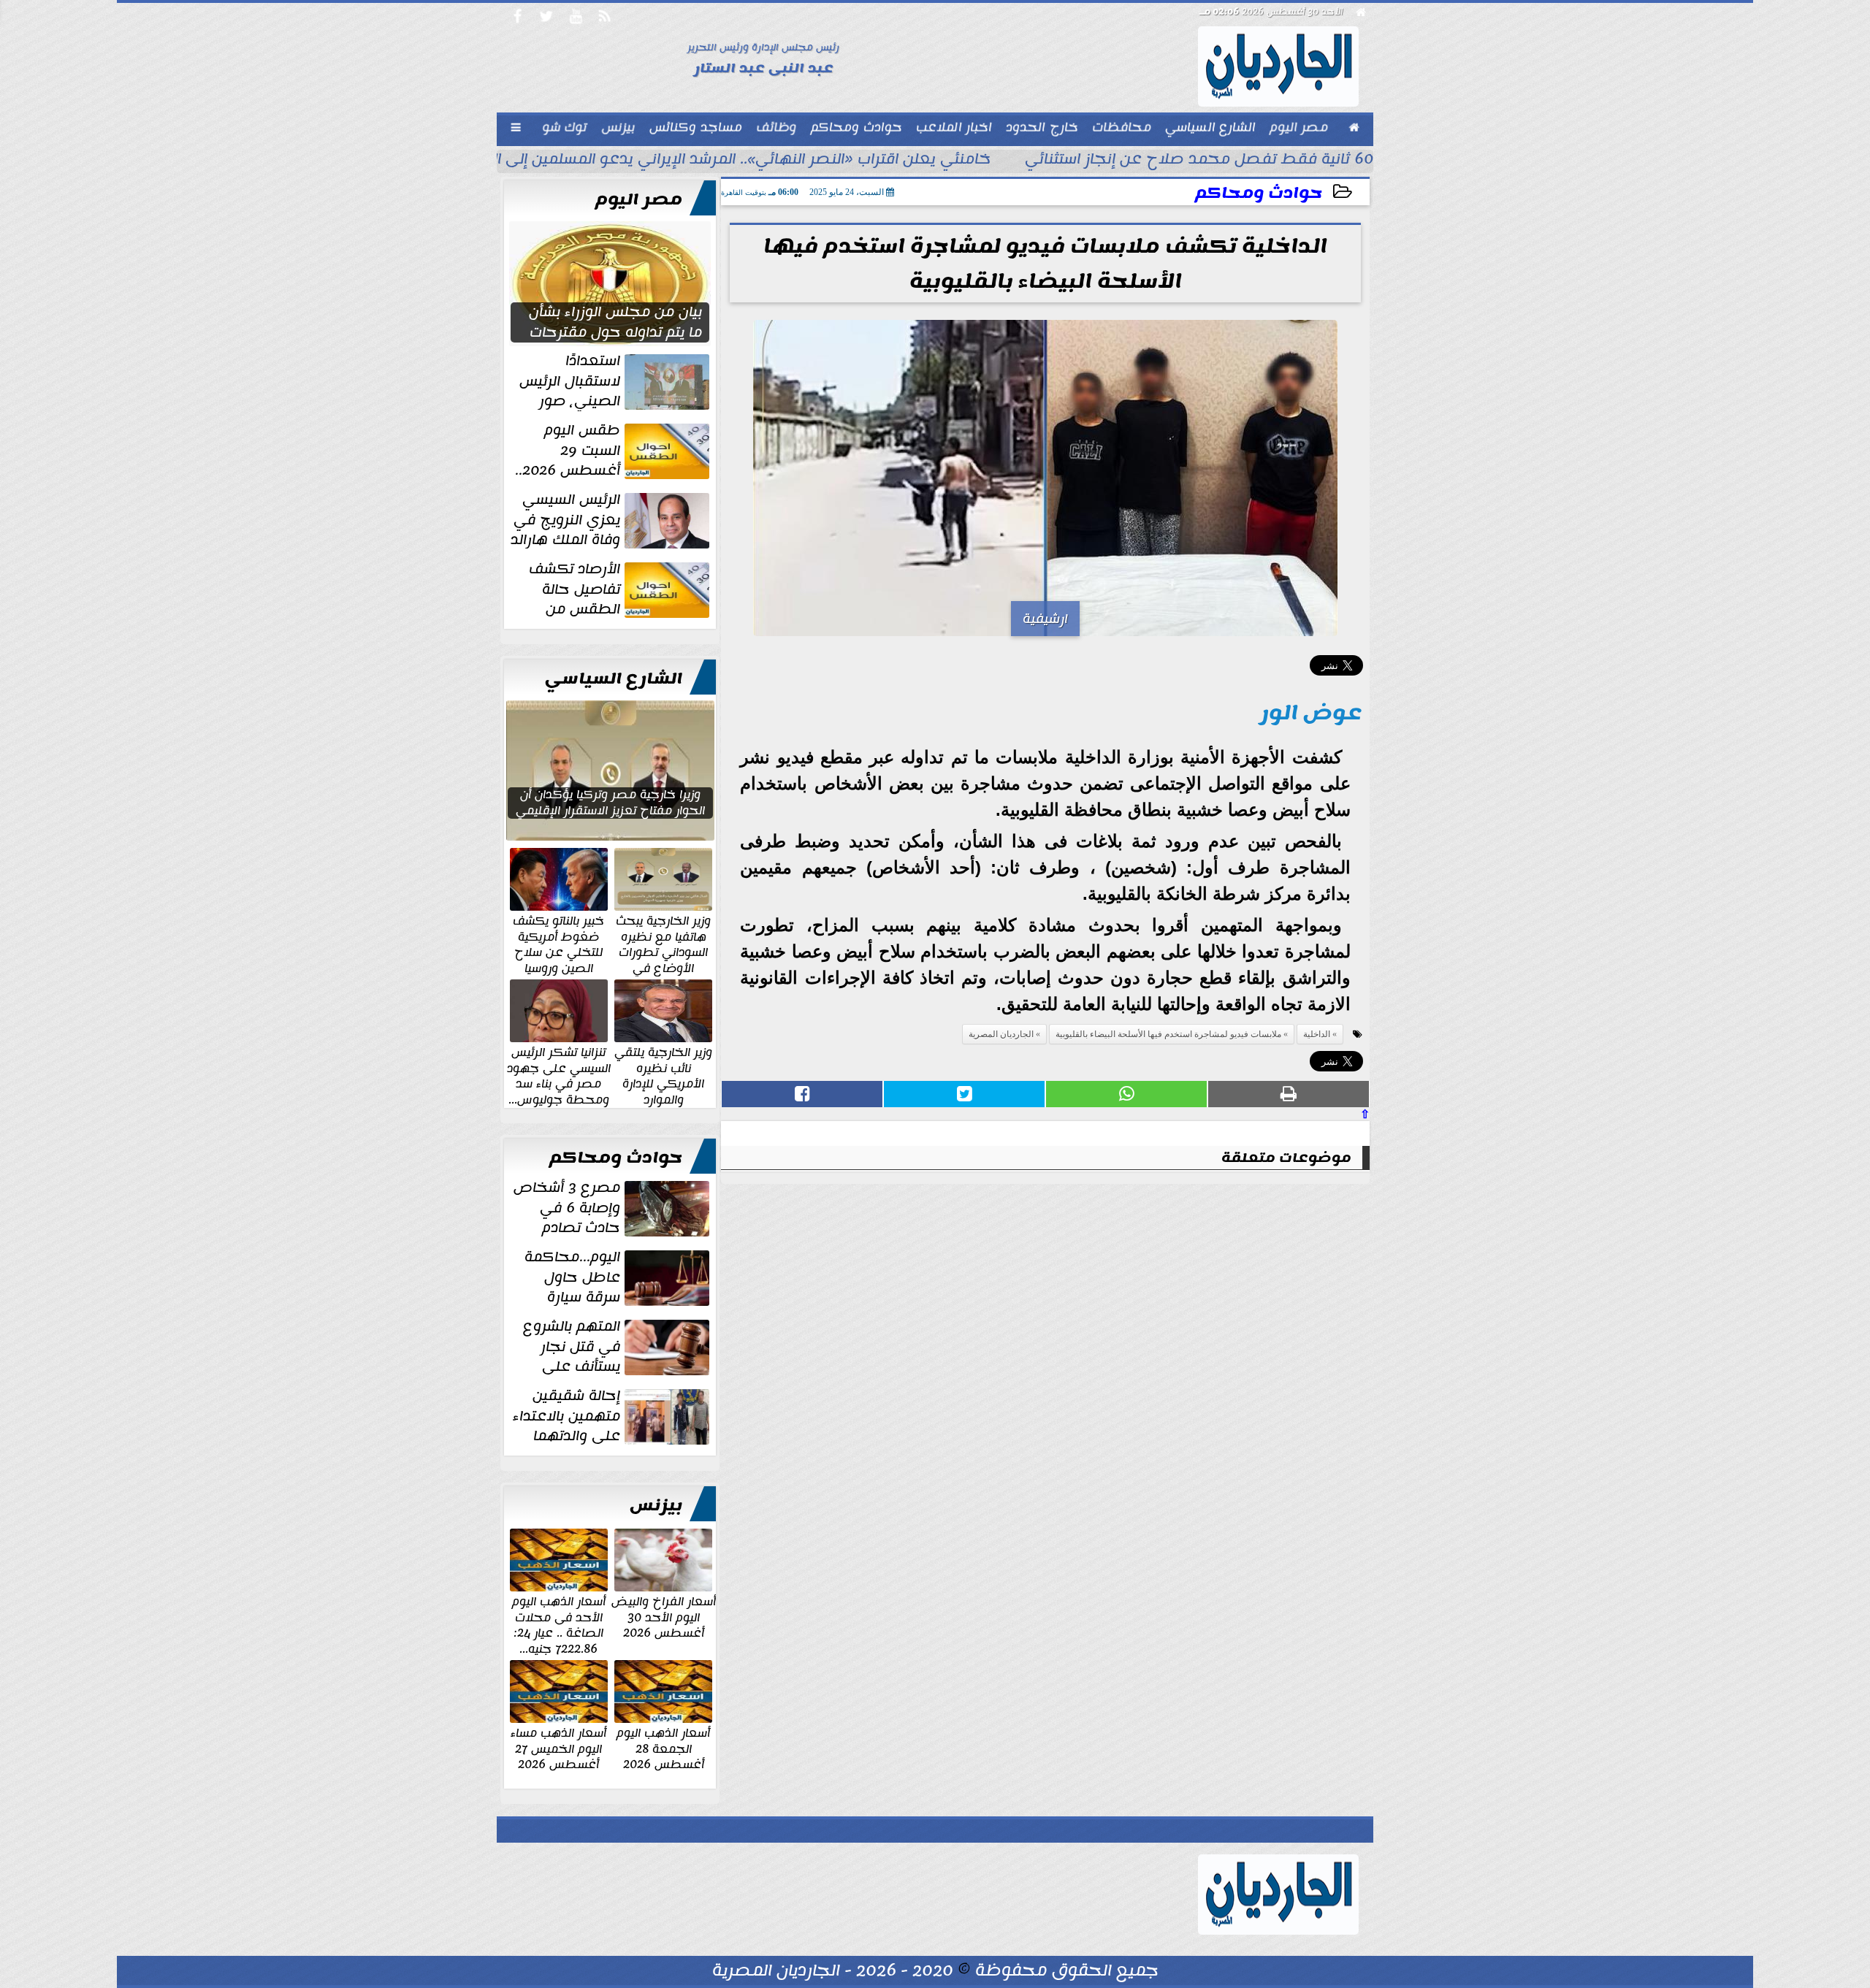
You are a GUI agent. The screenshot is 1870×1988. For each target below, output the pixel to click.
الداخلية (1317, 1034)
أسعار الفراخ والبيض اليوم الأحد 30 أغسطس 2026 (664, 1617)
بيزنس (656, 1505)
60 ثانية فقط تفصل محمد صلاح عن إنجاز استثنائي (1199, 161)
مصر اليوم (639, 199)
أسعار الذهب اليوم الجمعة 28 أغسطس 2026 (663, 1748)
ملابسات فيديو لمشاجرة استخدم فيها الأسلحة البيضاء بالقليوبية (1168, 1034)
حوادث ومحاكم (1259, 193)
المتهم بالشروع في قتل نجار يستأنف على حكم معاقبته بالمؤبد (618, 1347)
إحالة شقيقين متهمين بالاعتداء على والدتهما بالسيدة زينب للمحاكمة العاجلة (612, 1416)
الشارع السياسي (614, 678)
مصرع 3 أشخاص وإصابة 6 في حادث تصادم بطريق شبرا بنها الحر (613, 1208)
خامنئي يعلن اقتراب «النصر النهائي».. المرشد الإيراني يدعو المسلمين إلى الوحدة (723, 161)
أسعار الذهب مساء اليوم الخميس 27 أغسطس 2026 (558, 1748)
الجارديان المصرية (1001, 1034)
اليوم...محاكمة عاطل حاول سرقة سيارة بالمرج (618, 1277)
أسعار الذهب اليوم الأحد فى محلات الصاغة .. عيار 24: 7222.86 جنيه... (559, 1624)
